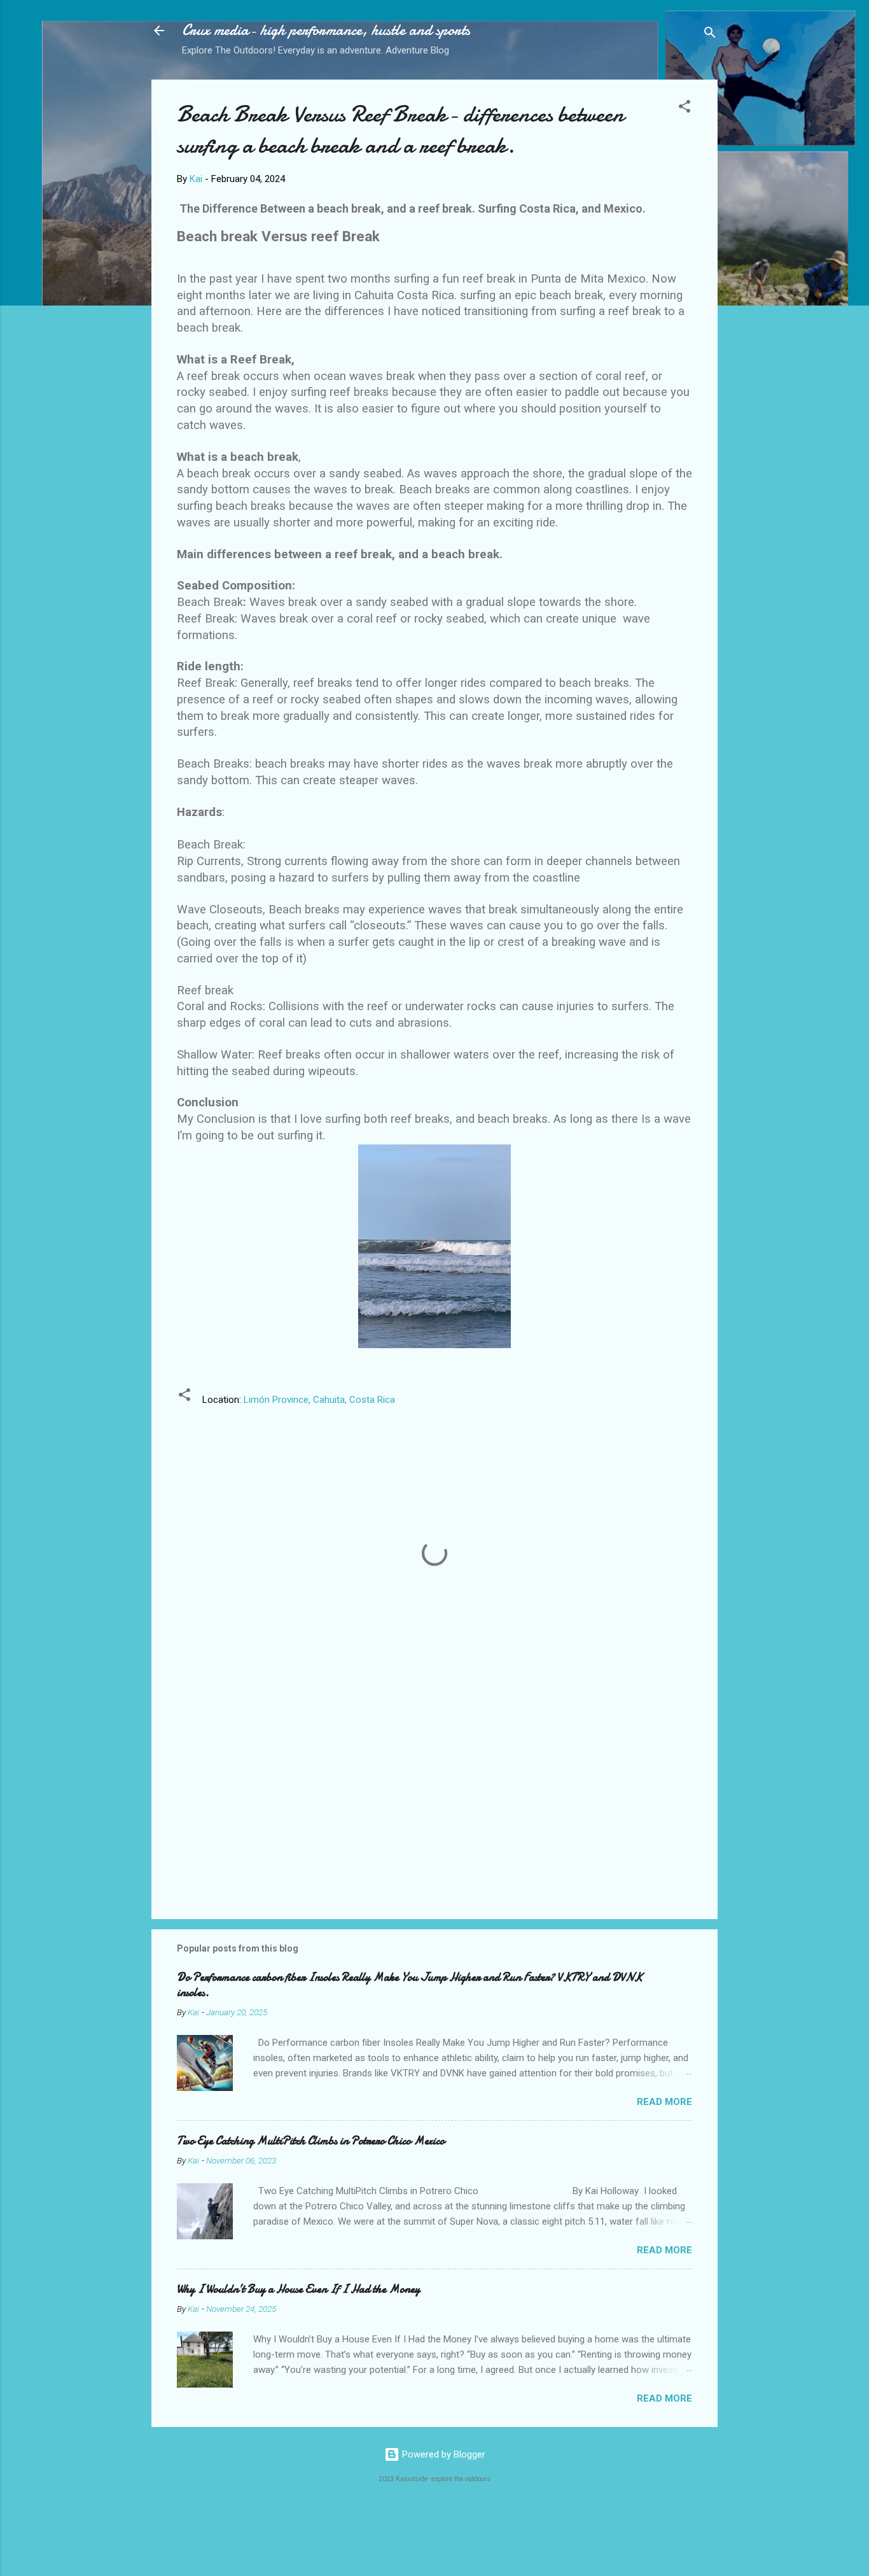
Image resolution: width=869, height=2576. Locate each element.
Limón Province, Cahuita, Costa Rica (319, 1400)
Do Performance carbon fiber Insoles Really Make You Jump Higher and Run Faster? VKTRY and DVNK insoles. (410, 1985)
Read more (664, 2102)
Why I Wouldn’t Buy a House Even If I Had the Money (298, 2289)
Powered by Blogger (442, 2454)
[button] (685, 109)
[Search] (710, 35)
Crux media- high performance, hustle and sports (326, 30)
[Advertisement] (434, 1801)
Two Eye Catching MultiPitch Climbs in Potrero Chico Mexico (311, 2141)
